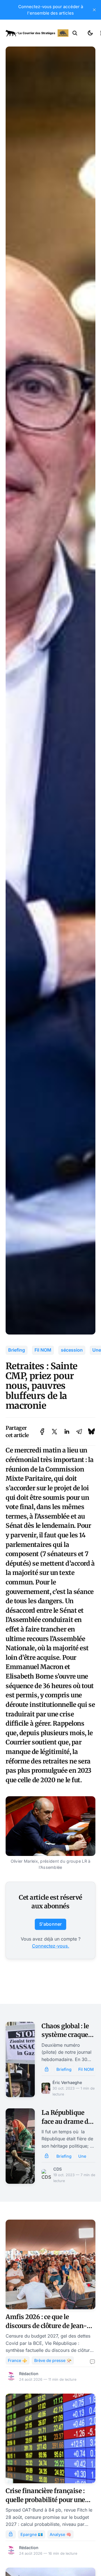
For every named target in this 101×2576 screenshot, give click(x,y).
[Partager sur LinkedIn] (67, 1432)
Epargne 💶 (32, 2534)
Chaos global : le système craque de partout (65, 2035)
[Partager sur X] (54, 1432)
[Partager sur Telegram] (79, 1432)
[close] (94, 10)
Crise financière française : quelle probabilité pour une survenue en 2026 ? (45, 2500)
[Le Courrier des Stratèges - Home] (37, 33)
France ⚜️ (18, 2360)
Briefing (17, 1350)
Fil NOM (43, 1350)
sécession (72, 1350)
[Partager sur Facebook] (42, 1432)
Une (82, 2156)
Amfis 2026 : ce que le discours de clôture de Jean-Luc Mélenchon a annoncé (46, 2326)
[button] (75, 33)
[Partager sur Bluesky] (91, 1432)
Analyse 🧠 (60, 2534)
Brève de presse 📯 (53, 2360)
